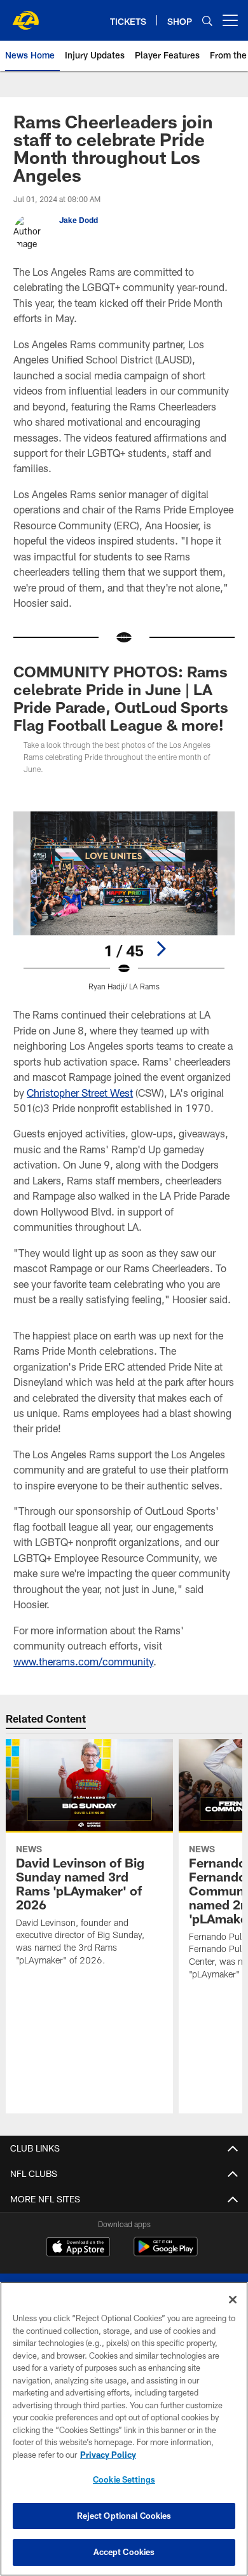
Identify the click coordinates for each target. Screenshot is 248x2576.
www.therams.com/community (83, 1661)
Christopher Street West (80, 1093)
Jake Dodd (79, 220)
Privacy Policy (108, 2455)
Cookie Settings (124, 2479)
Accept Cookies (124, 2552)
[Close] (233, 2300)
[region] (124, 2429)
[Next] (161, 949)
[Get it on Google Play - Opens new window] (166, 2253)
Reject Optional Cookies (124, 2516)
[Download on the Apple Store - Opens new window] (78, 2248)
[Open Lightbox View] (124, 901)
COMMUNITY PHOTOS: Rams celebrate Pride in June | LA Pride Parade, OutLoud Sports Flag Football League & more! (121, 698)
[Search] (207, 21)
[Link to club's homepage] (25, 15)
